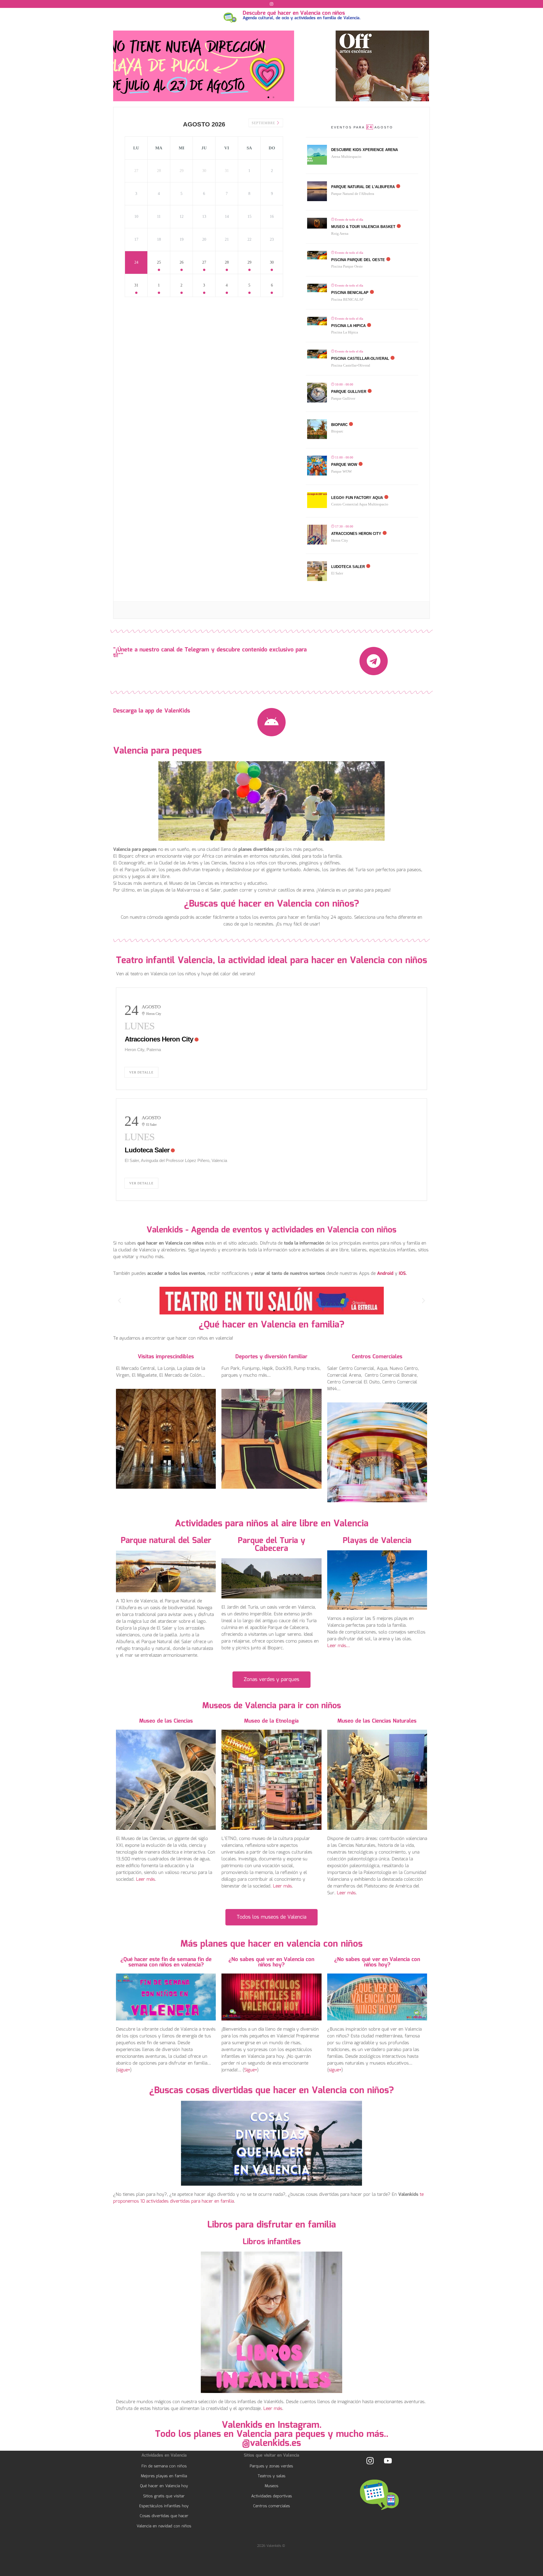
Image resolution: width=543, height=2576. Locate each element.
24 (136, 262)
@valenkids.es (271, 2443)
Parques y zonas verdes (271, 2466)
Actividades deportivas (271, 2496)
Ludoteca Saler (348, 567)
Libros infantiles (272, 2242)
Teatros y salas (271, 2476)
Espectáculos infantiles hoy (164, 2506)
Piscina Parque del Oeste (358, 260)
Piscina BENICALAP (350, 293)
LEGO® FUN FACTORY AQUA (357, 498)
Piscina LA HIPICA (348, 326)
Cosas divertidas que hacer (164, 2516)
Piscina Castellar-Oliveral (360, 359)
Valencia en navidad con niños (164, 2526)
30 (272, 262)
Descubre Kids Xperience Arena (365, 150)
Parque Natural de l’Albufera (363, 187)
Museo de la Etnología (271, 1721)
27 (204, 262)
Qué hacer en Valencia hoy (164, 2486)
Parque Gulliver (349, 392)
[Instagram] (271, 4)
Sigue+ (251, 2070)
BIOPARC (339, 425)
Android (385, 1274)
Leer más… (339, 1646)
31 (136, 285)
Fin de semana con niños (164, 2466)
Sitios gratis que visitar (164, 2496)
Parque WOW (344, 465)
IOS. (403, 1274)
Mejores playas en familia (164, 2476)
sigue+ (124, 2070)
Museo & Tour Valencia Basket (363, 227)
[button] (119, 66)
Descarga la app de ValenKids (152, 711)
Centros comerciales (271, 2506)
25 (159, 262)
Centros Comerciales (377, 1357)
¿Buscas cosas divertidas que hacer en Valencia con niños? (271, 2091)
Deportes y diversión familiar (271, 1357)
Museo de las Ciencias (166, 1721)
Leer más (146, 1879)
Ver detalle (141, 1072)
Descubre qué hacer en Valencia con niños (294, 13)
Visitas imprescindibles (166, 1357)
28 (227, 262)
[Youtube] (388, 2461)
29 (249, 262)
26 (182, 262)
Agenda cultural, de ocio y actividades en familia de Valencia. (302, 18)
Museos (271, 2486)
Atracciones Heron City (356, 534)
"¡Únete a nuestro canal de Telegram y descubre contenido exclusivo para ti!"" (210, 653)
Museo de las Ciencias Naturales (377, 1721)
